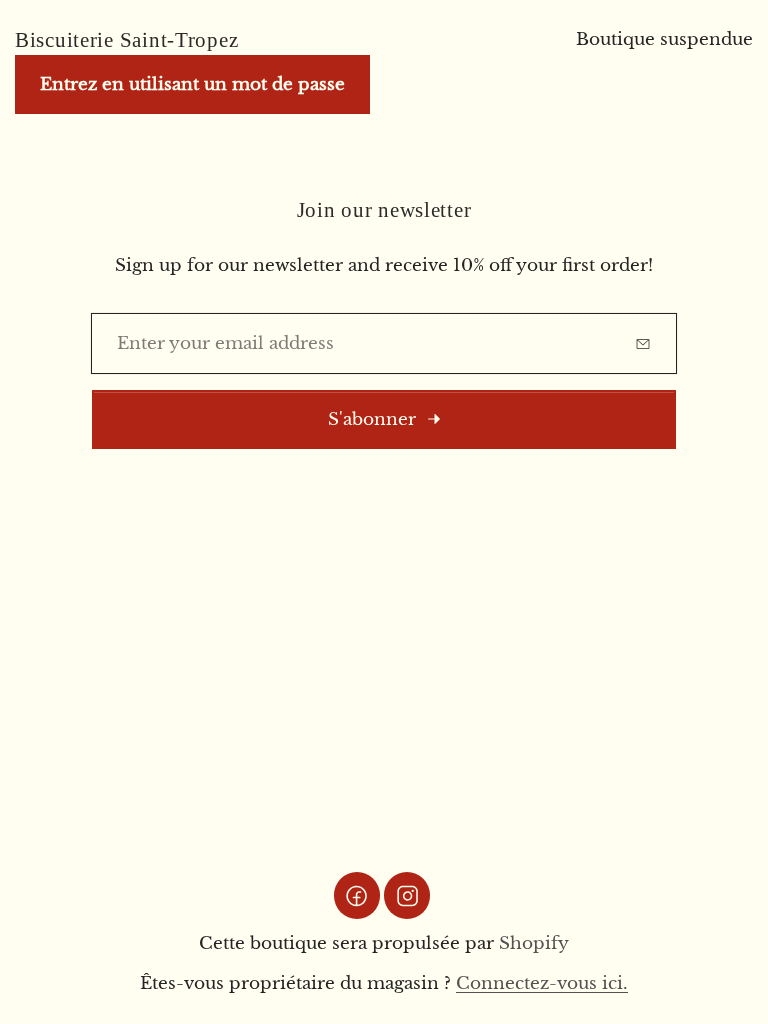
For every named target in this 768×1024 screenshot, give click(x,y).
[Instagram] (407, 895)
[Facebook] (357, 895)
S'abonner (372, 419)
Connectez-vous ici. (542, 983)
